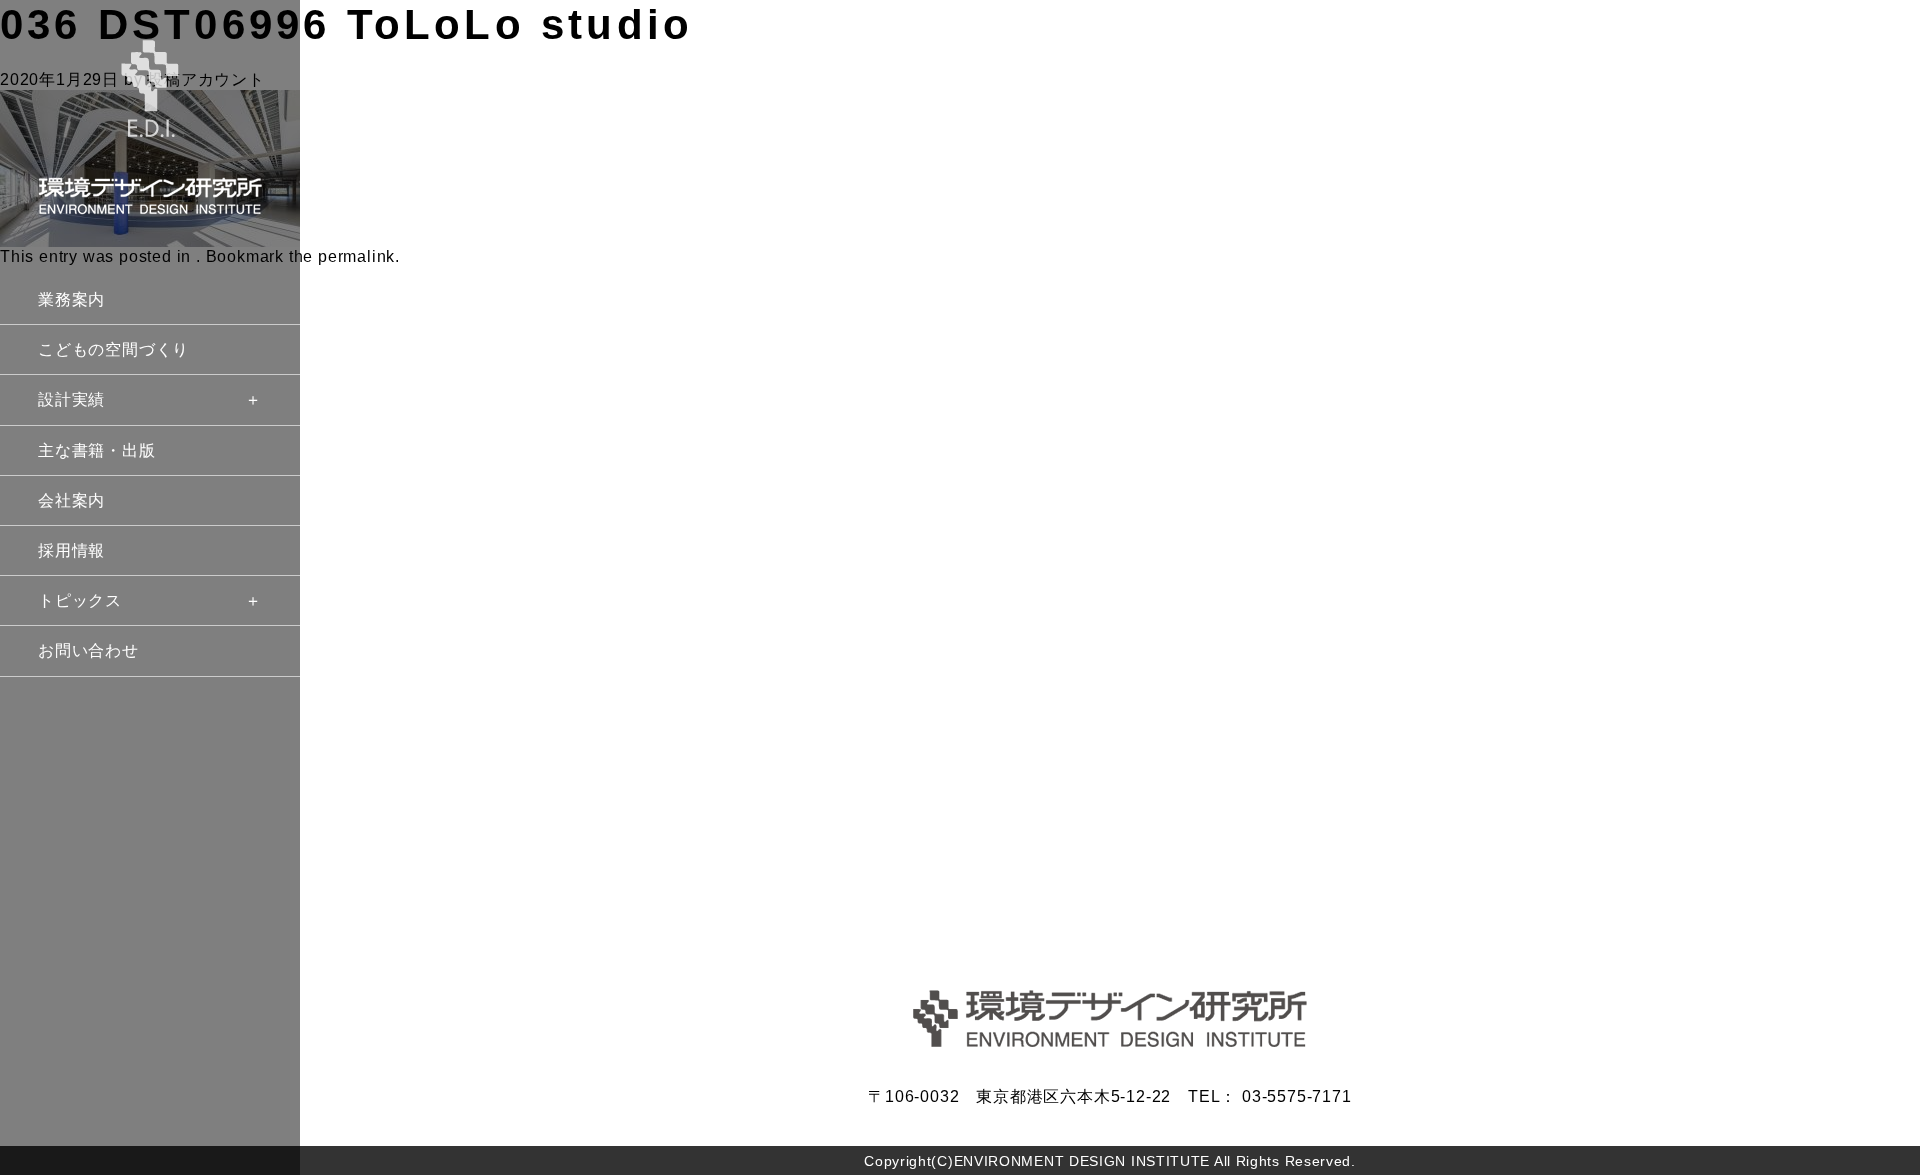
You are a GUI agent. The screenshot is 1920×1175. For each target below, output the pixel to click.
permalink (356, 256)
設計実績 (71, 399)
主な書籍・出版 (97, 450)
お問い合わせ (88, 650)
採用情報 (71, 550)
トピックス (80, 600)
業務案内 (71, 299)
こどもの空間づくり (113, 349)
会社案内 (71, 500)
